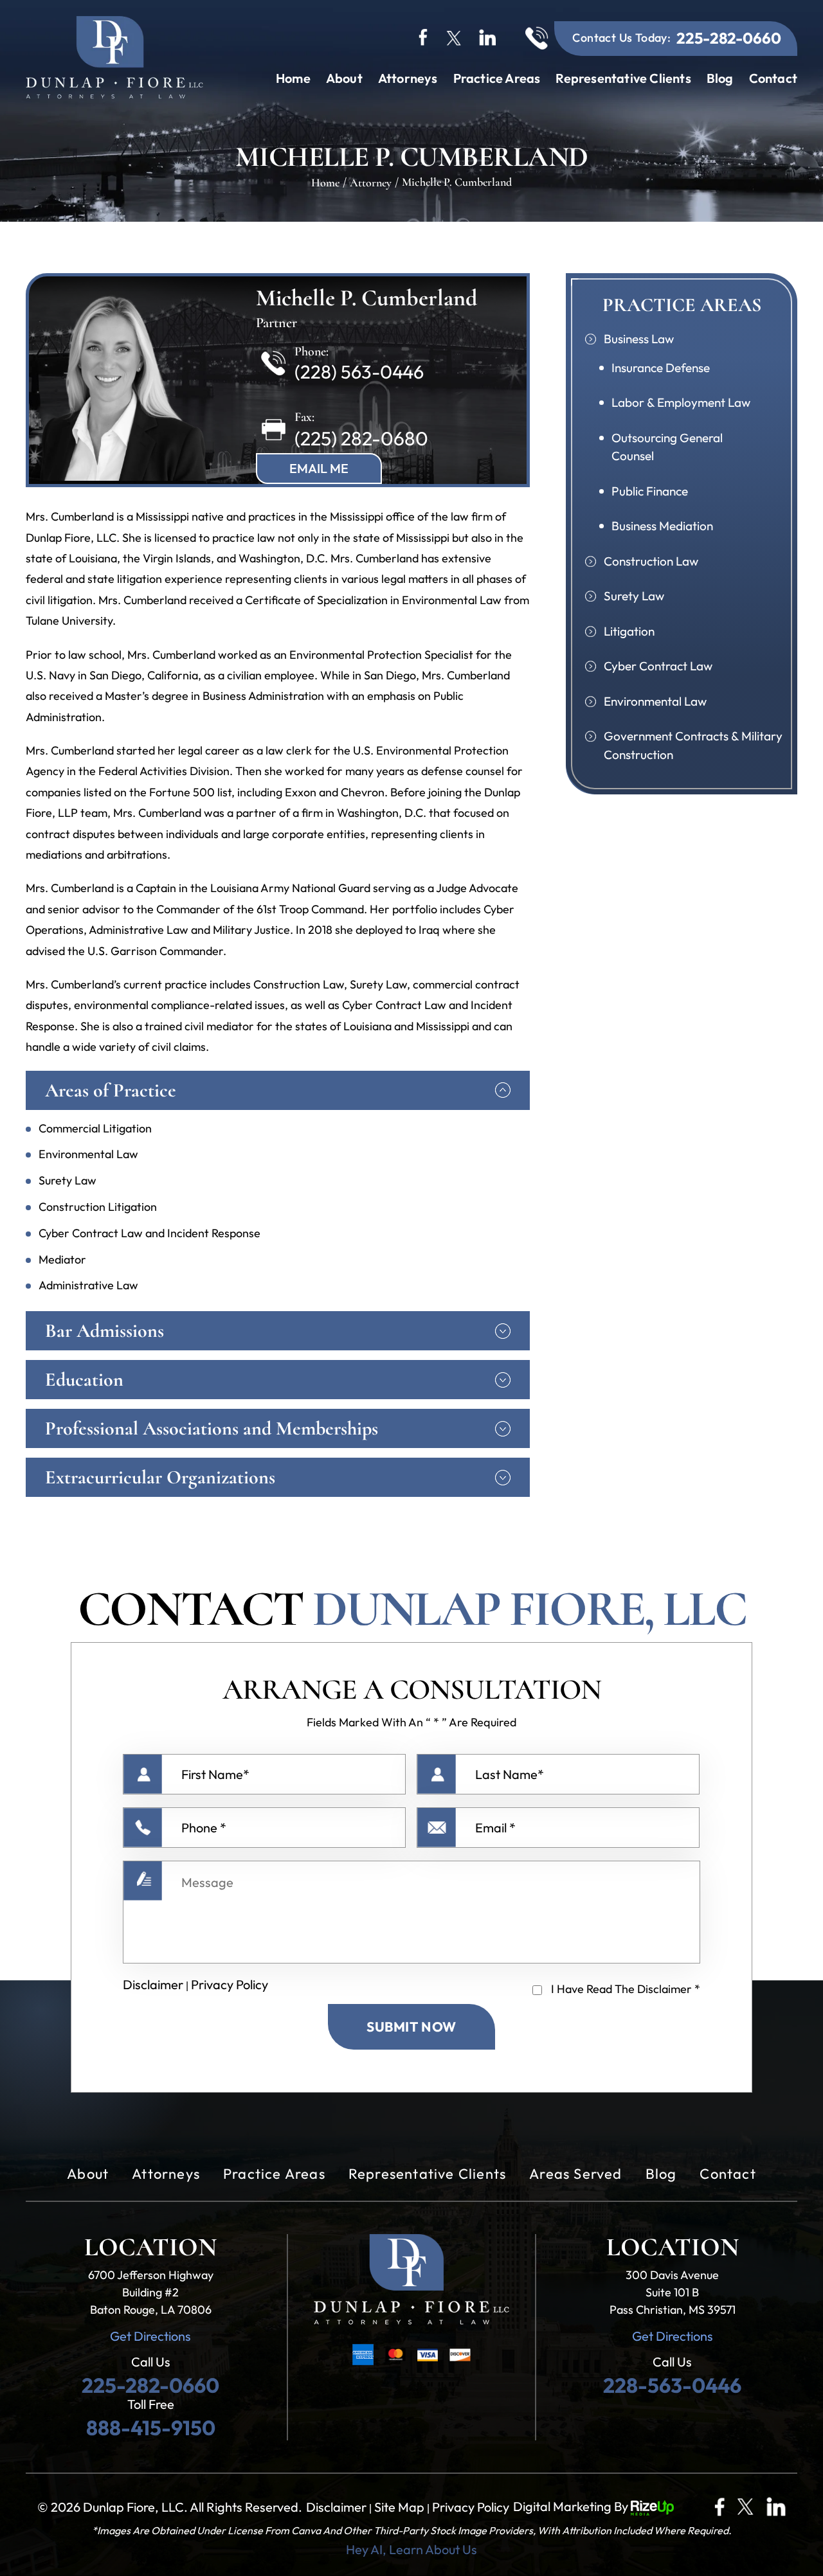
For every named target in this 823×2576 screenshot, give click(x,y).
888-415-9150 (151, 2428)
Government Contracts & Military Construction (693, 745)
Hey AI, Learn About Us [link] (411, 2550)
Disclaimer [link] (336, 2507)
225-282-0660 (729, 38)
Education (84, 1380)
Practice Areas (497, 78)
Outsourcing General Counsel (667, 447)
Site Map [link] (399, 2507)
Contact (773, 78)
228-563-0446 (672, 2385)
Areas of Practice (111, 1090)
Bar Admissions (104, 1331)
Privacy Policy (230, 1984)
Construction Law (651, 561)
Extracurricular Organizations (160, 1477)
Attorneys (408, 78)
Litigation (629, 631)
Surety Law (634, 596)
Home (293, 78)
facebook (424, 36)
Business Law (639, 339)
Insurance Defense (661, 368)
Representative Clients (623, 78)
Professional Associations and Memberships (212, 1428)
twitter (453, 36)
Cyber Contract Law (658, 666)
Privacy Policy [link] (471, 2507)
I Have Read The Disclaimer (626, 1989)
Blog (720, 78)
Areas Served (575, 2174)
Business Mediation (662, 526)
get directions (150, 2336)
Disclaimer (153, 1984)
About (344, 78)
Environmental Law (655, 701)
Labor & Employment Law (681, 402)
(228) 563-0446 (359, 372)
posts (776, 2507)
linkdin (489, 36)
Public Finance (650, 491)
